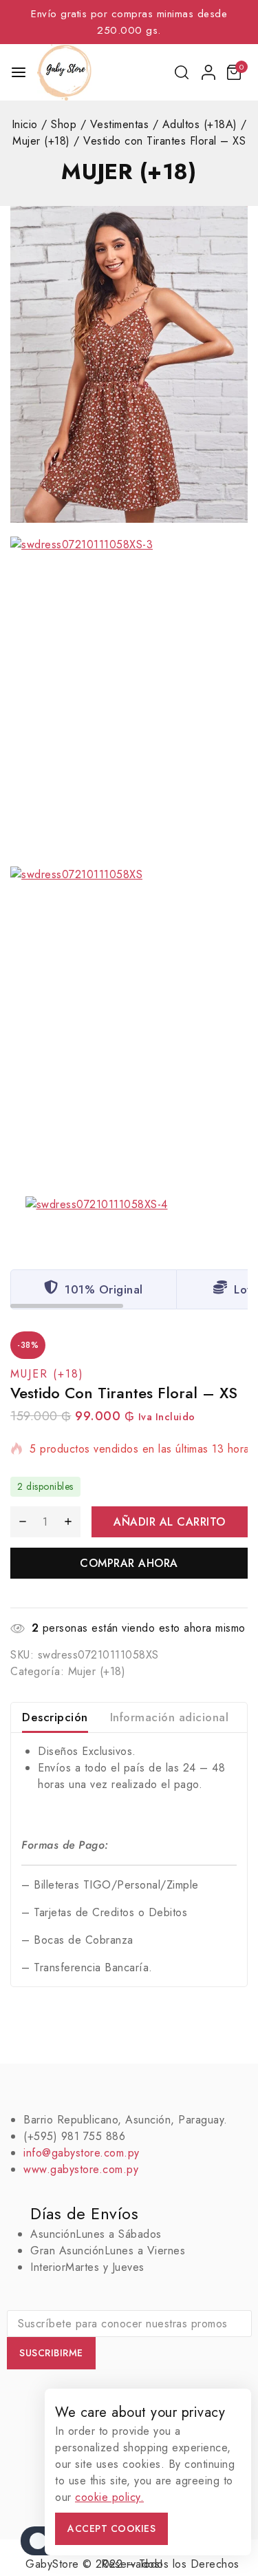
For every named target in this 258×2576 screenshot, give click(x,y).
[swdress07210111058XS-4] (129, 1222)
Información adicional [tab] (170, 1717)
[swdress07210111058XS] (129, 1025)
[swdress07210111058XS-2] (129, 364)
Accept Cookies (111, 2528)
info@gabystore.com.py (82, 2153)
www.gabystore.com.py (81, 2169)
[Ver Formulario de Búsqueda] (183, 72)
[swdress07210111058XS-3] (129, 695)
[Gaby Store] (64, 72)
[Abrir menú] (19, 72)
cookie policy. (109, 2497)
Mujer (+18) (129, 172)
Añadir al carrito (170, 1522)
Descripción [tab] (55, 1717)
